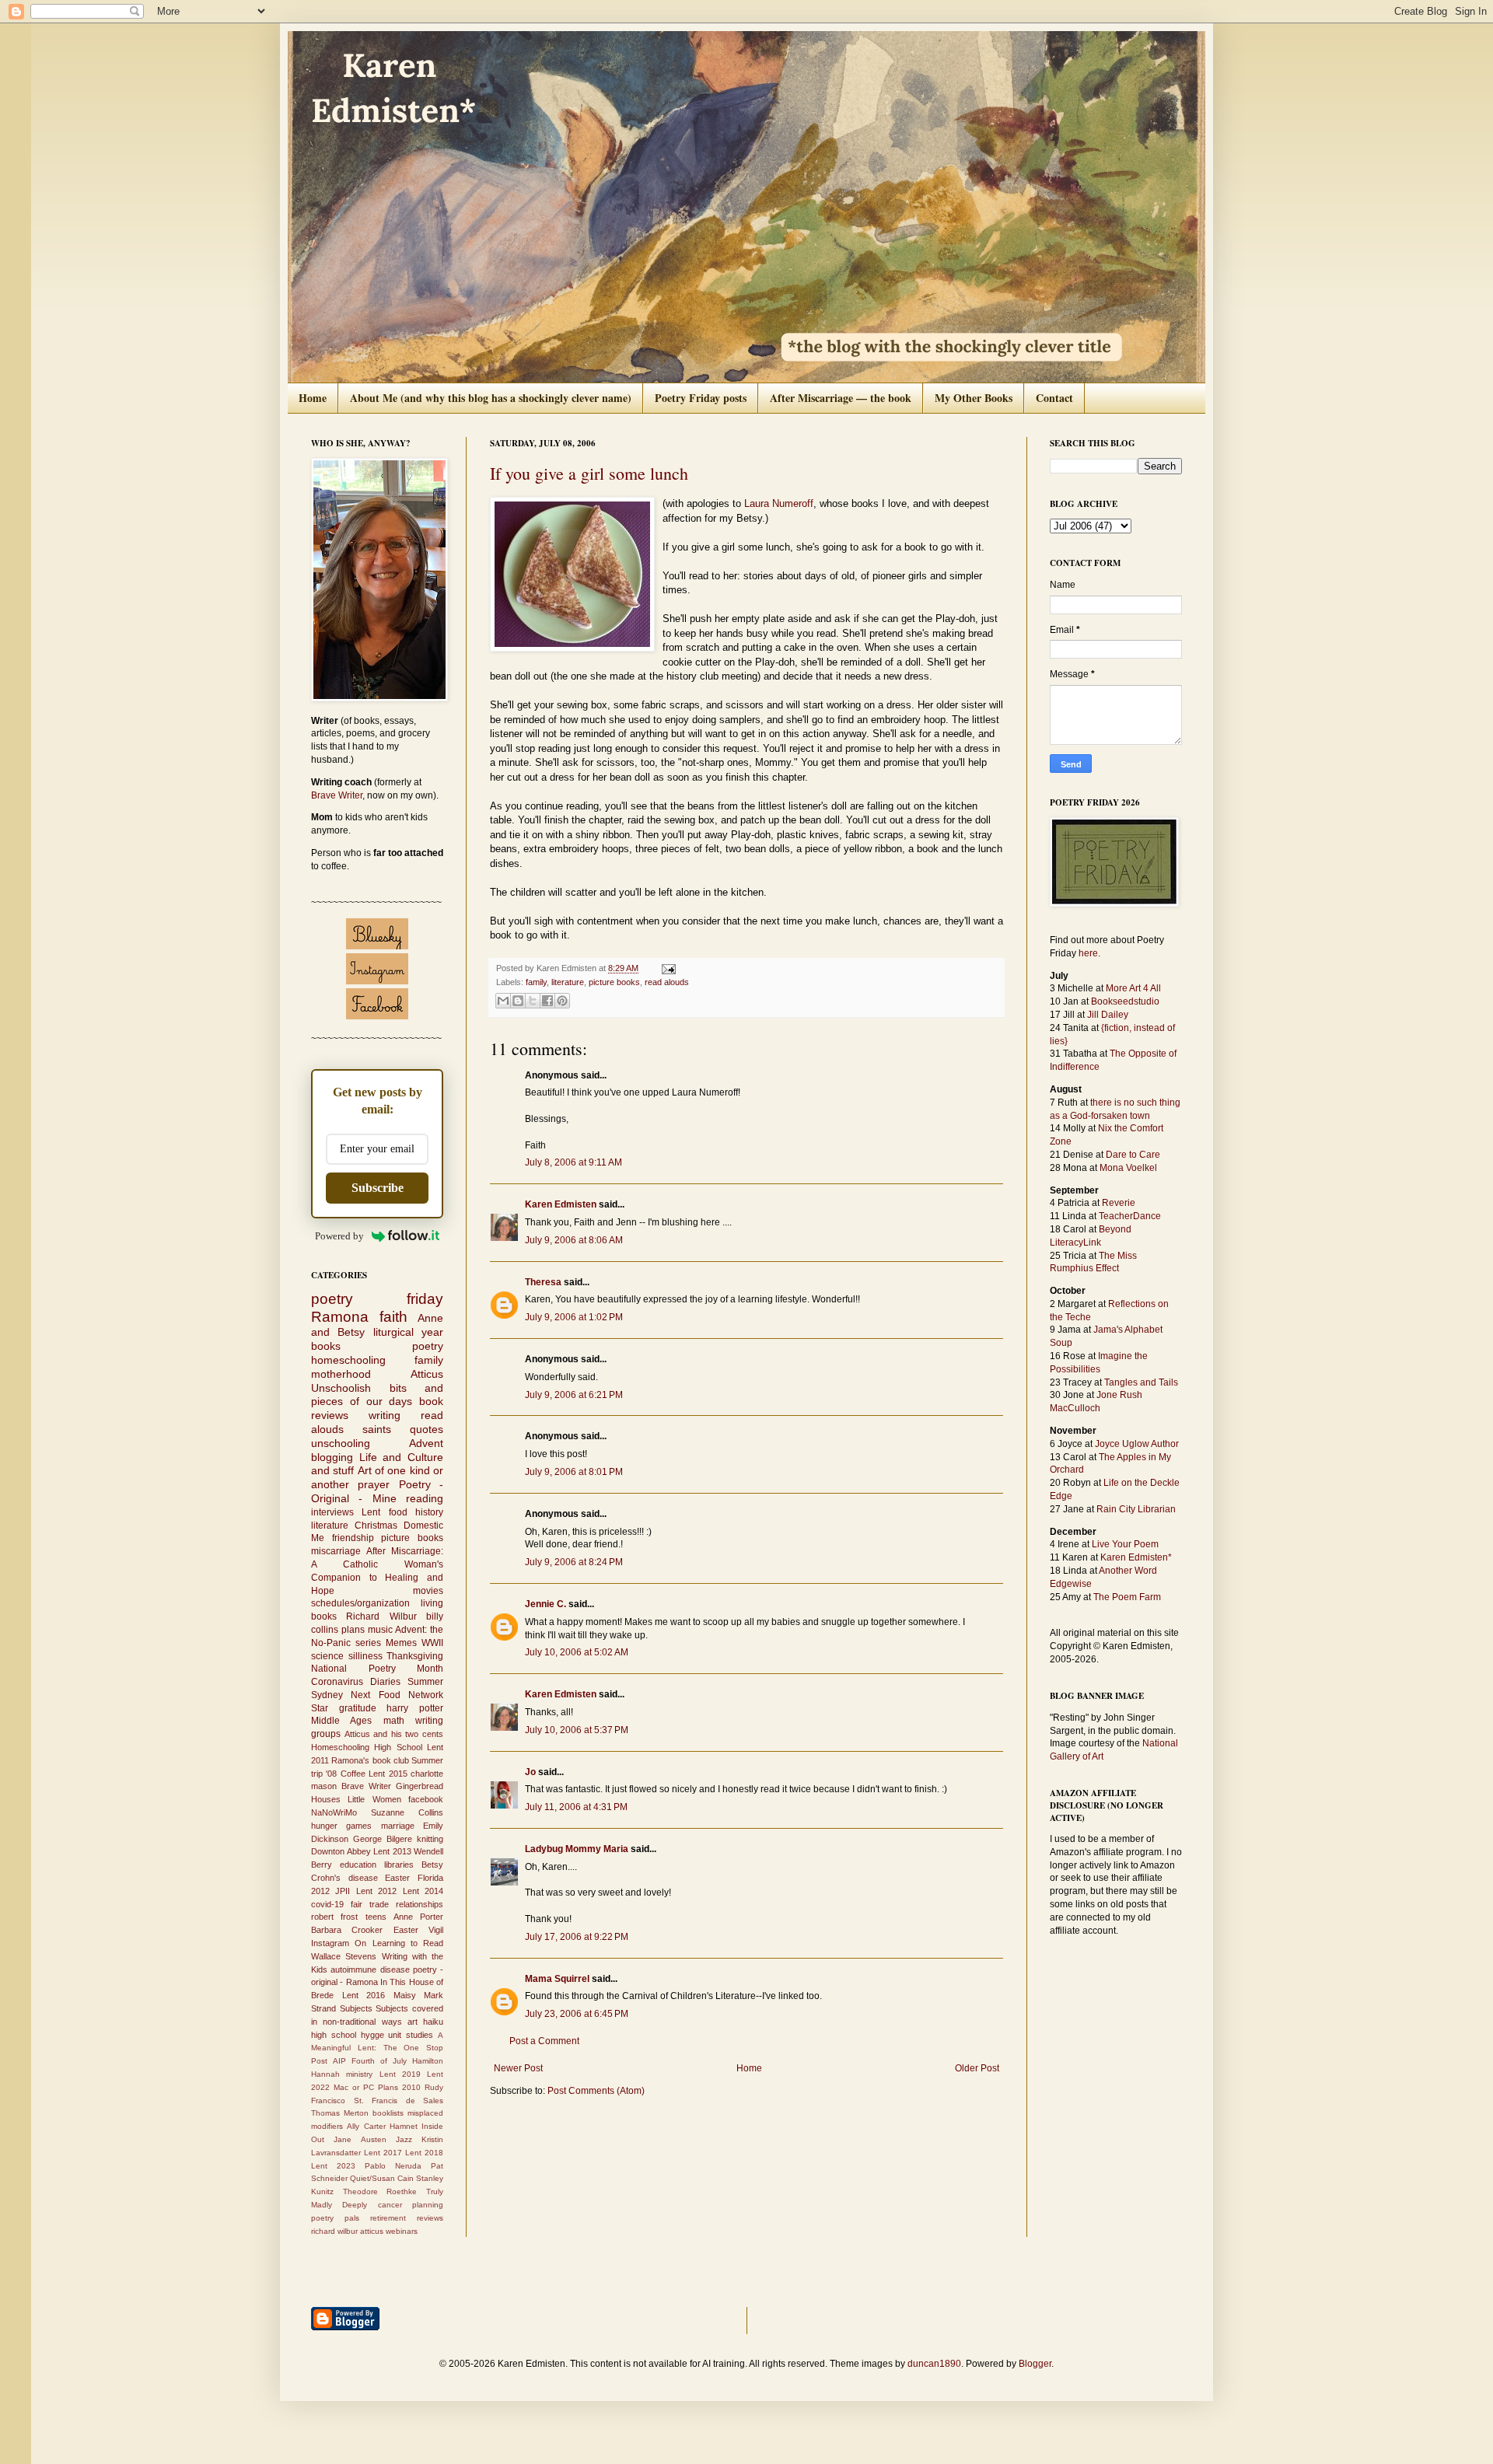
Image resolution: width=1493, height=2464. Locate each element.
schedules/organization (360, 1603)
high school (334, 2035)
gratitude (358, 1708)
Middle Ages (341, 1721)
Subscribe (378, 1188)
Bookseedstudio (1125, 1001)
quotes (427, 1429)
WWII (432, 1643)
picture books (614, 982)
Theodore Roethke (380, 2191)
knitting (430, 1839)
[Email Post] (667, 968)
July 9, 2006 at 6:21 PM (574, 1395)
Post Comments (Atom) (596, 2091)
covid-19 (327, 1904)
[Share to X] (533, 1001)
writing (385, 1415)
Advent (426, 1443)
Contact (1054, 398)
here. (1089, 953)
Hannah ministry (342, 2074)
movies (428, 1591)
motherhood (341, 1374)
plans (353, 1630)
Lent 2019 (400, 2074)
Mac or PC (354, 2087)
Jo (530, 1772)
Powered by (339, 1236)
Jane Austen (360, 2139)
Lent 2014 (423, 1891)
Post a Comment (544, 2041)
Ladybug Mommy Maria (577, 1849)
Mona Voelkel (1128, 1168)
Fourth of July (379, 2061)
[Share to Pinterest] (562, 1001)
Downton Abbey (341, 1851)
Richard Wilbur (381, 1616)
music (380, 1630)
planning (428, 2205)
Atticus (427, 1374)
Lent (371, 1512)
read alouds (667, 982)
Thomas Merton (340, 2113)
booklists (388, 2113)
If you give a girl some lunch (589, 473)
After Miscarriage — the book (841, 398)
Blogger (1035, 2364)
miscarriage (336, 1551)
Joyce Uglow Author (1137, 1444)
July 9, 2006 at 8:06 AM (574, 1240)
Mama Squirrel (557, 1979)
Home (313, 398)
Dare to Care (1133, 1155)
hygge (372, 2035)
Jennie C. (545, 1604)
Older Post (977, 2068)
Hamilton (428, 2061)
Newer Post (518, 2068)
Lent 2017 (383, 2153)
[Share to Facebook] (547, 1001)
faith (393, 1317)
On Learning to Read (399, 1943)
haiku (433, 2022)
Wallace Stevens (344, 1956)
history (429, 1512)
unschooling (341, 1443)
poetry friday (377, 1299)
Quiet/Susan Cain (382, 2178)
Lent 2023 (333, 2166)
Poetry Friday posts (701, 398)
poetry (428, 1346)
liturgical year (408, 1332)
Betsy (432, 1865)
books (326, 1346)
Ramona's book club (370, 1760)
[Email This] (503, 1001)
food (398, 1512)
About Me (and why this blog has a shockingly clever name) (491, 398)
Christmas (376, 1526)
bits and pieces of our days (377, 1395)
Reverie (1119, 1203)
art (413, 2022)
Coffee (353, 1774)
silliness (365, 1656)
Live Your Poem (1125, 1544)
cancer (390, 2205)
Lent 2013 (392, 1851)
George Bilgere (383, 1839)
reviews (430, 2218)
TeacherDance (1130, 1216)
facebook (426, 1799)
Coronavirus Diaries (356, 1682)
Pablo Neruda (393, 2166)
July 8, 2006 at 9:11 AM (573, 1162)
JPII (343, 1891)
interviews (332, 1512)
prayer (374, 1484)
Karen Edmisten (562, 1204)
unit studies (411, 2035)
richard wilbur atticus (347, 2231)
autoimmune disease (370, 1969)
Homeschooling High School (367, 1747)
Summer (425, 1682)
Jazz (404, 2139)
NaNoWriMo (334, 1812)
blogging (332, 1457)
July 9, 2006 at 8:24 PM (574, 1562)
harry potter (415, 1708)
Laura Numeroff (779, 503)
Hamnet (404, 2126)
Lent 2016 (364, 1995)
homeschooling (348, 1360)
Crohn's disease (344, 1878)
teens (376, 1917)
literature (568, 982)
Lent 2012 (376, 1891)
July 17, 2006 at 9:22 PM (577, 1937)
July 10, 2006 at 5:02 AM (577, 1652)
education (358, 1865)
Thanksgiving (415, 1656)
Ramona (340, 1317)
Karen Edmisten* (1136, 1557)
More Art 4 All (1133, 988)
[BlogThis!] (518, 1001)
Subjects (356, 2008)
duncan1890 (934, 2364)
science (327, 1656)
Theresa (543, 1282)
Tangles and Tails (1141, 1382)
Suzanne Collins (407, 1812)
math (394, 1721)
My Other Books (974, 398)
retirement (388, 2218)
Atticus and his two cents (394, 1734)
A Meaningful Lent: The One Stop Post (377, 2048)
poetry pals (335, 2218)
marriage (398, 1826)
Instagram (330, 1943)
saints (377, 1429)
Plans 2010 (399, 2087)
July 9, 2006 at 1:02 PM (574, 1317)
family (536, 982)
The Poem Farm (1127, 1597)
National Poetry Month (377, 1669)
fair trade (370, 1904)
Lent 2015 (388, 1774)
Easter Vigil (418, 1930)
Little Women (374, 1799)
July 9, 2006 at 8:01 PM (574, 1472)
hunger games (341, 1826)
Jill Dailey (1108, 1015)
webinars (402, 2231)
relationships (420, 1904)
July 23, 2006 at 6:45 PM (577, 2014)
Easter (397, 1878)
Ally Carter (366, 2126)
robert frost (334, 1917)
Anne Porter (418, 1917)
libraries (399, 1865)
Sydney (327, 1695)
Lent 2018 (424, 2153)
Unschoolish (341, 1388)
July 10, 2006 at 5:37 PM (577, 1730)
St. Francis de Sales (399, 2101)
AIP (339, 2061)
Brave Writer (337, 795)
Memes (401, 1643)
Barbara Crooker (347, 1930)
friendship (353, 1538)
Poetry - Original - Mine (377, 1491)
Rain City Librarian (1136, 1509)
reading (425, 1498)
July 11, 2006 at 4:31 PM (576, 1807)
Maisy (405, 1995)
